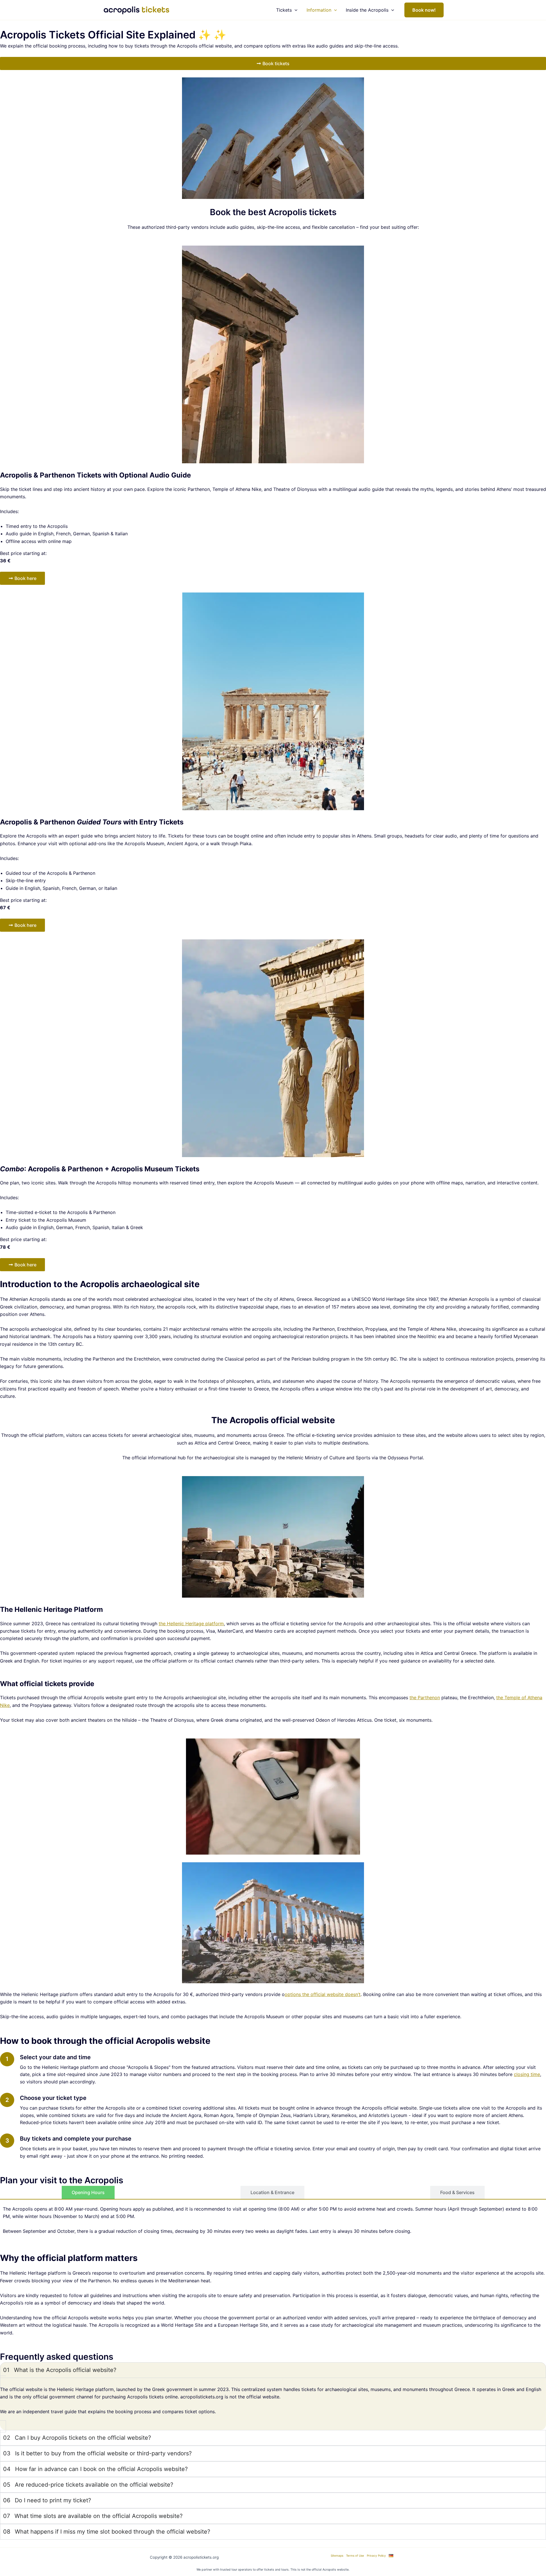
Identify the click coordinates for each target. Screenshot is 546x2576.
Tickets (284, 10)
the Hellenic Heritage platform (191, 1624)
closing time (527, 2074)
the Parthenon (425, 1698)
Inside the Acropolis (367, 10)
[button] (295, 10)
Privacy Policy (376, 2556)
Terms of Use (355, 2556)
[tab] (88, 2192)
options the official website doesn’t (323, 1994)
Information (319, 10)
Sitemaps (337, 2556)
